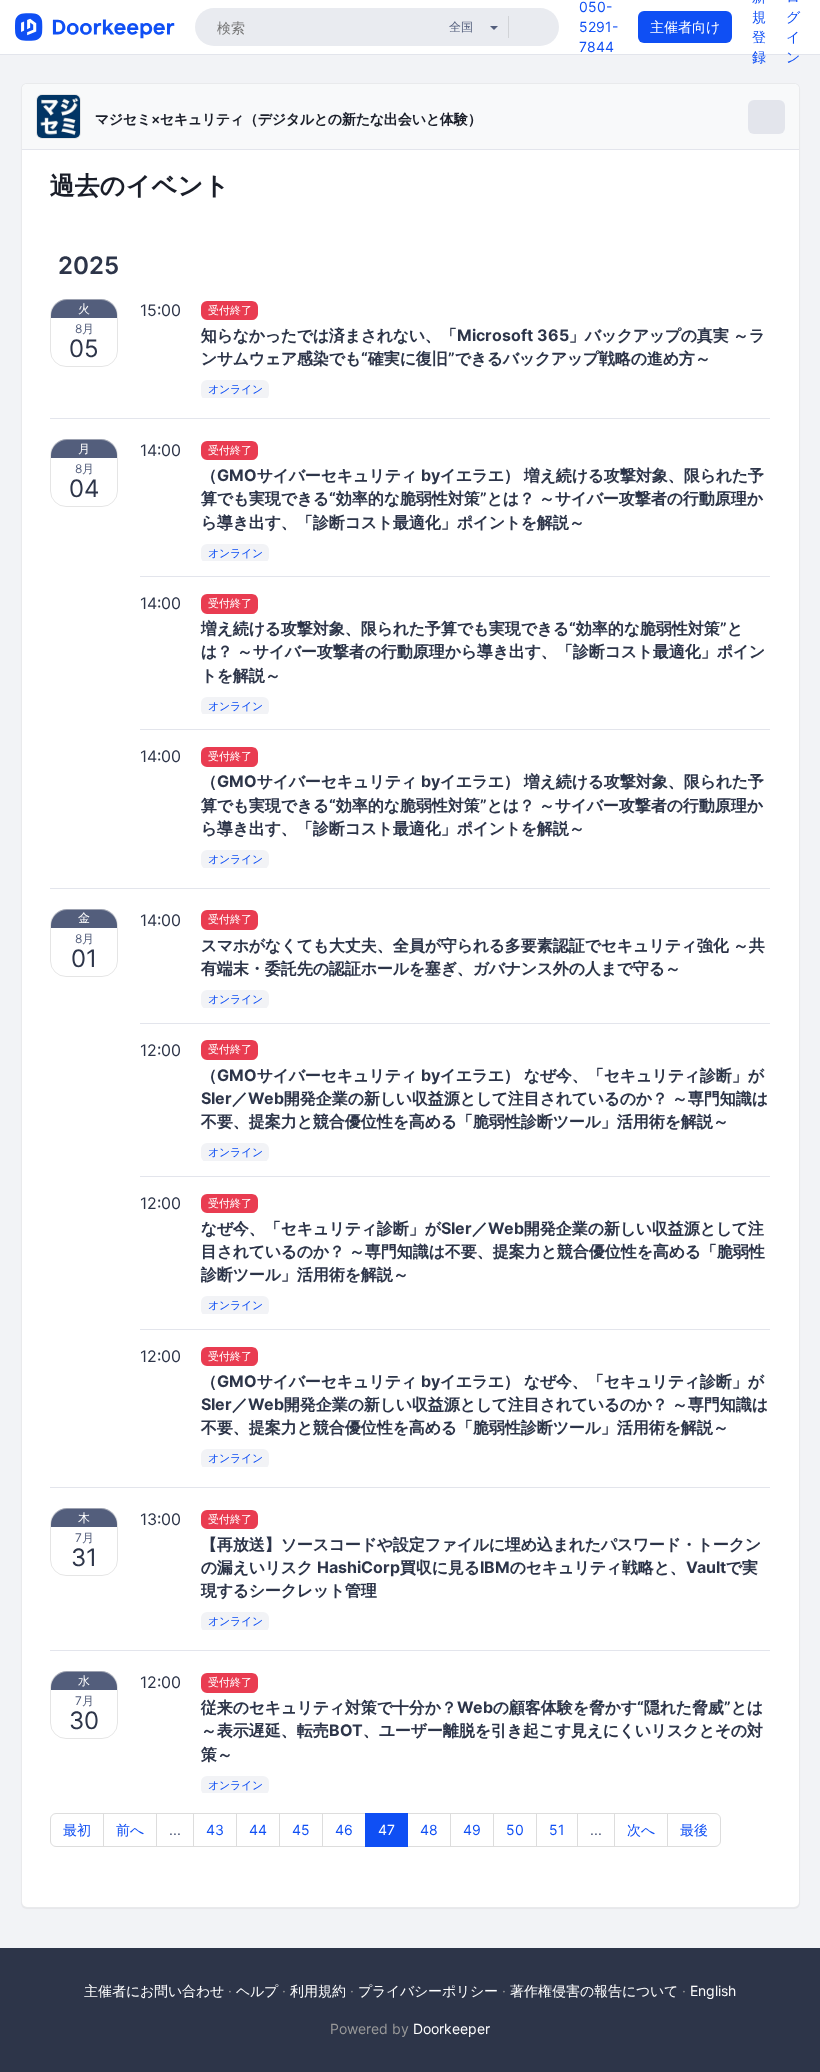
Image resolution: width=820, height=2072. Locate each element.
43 (215, 1829)
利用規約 (318, 1990)
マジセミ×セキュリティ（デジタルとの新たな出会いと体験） (288, 118)
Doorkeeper (451, 2028)
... (175, 1829)
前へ (130, 1829)
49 (472, 1829)
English (713, 1990)
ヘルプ (257, 1990)
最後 (694, 1829)
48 (429, 1829)
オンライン (235, 390)
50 (515, 1829)
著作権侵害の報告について (594, 1990)
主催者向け (685, 26)
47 (386, 1829)
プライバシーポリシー (428, 1990)
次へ (641, 1829)
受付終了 (230, 310)
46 (344, 1829)
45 (301, 1829)
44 (258, 1829)
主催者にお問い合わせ (154, 1990)
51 (557, 1829)
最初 (77, 1829)
